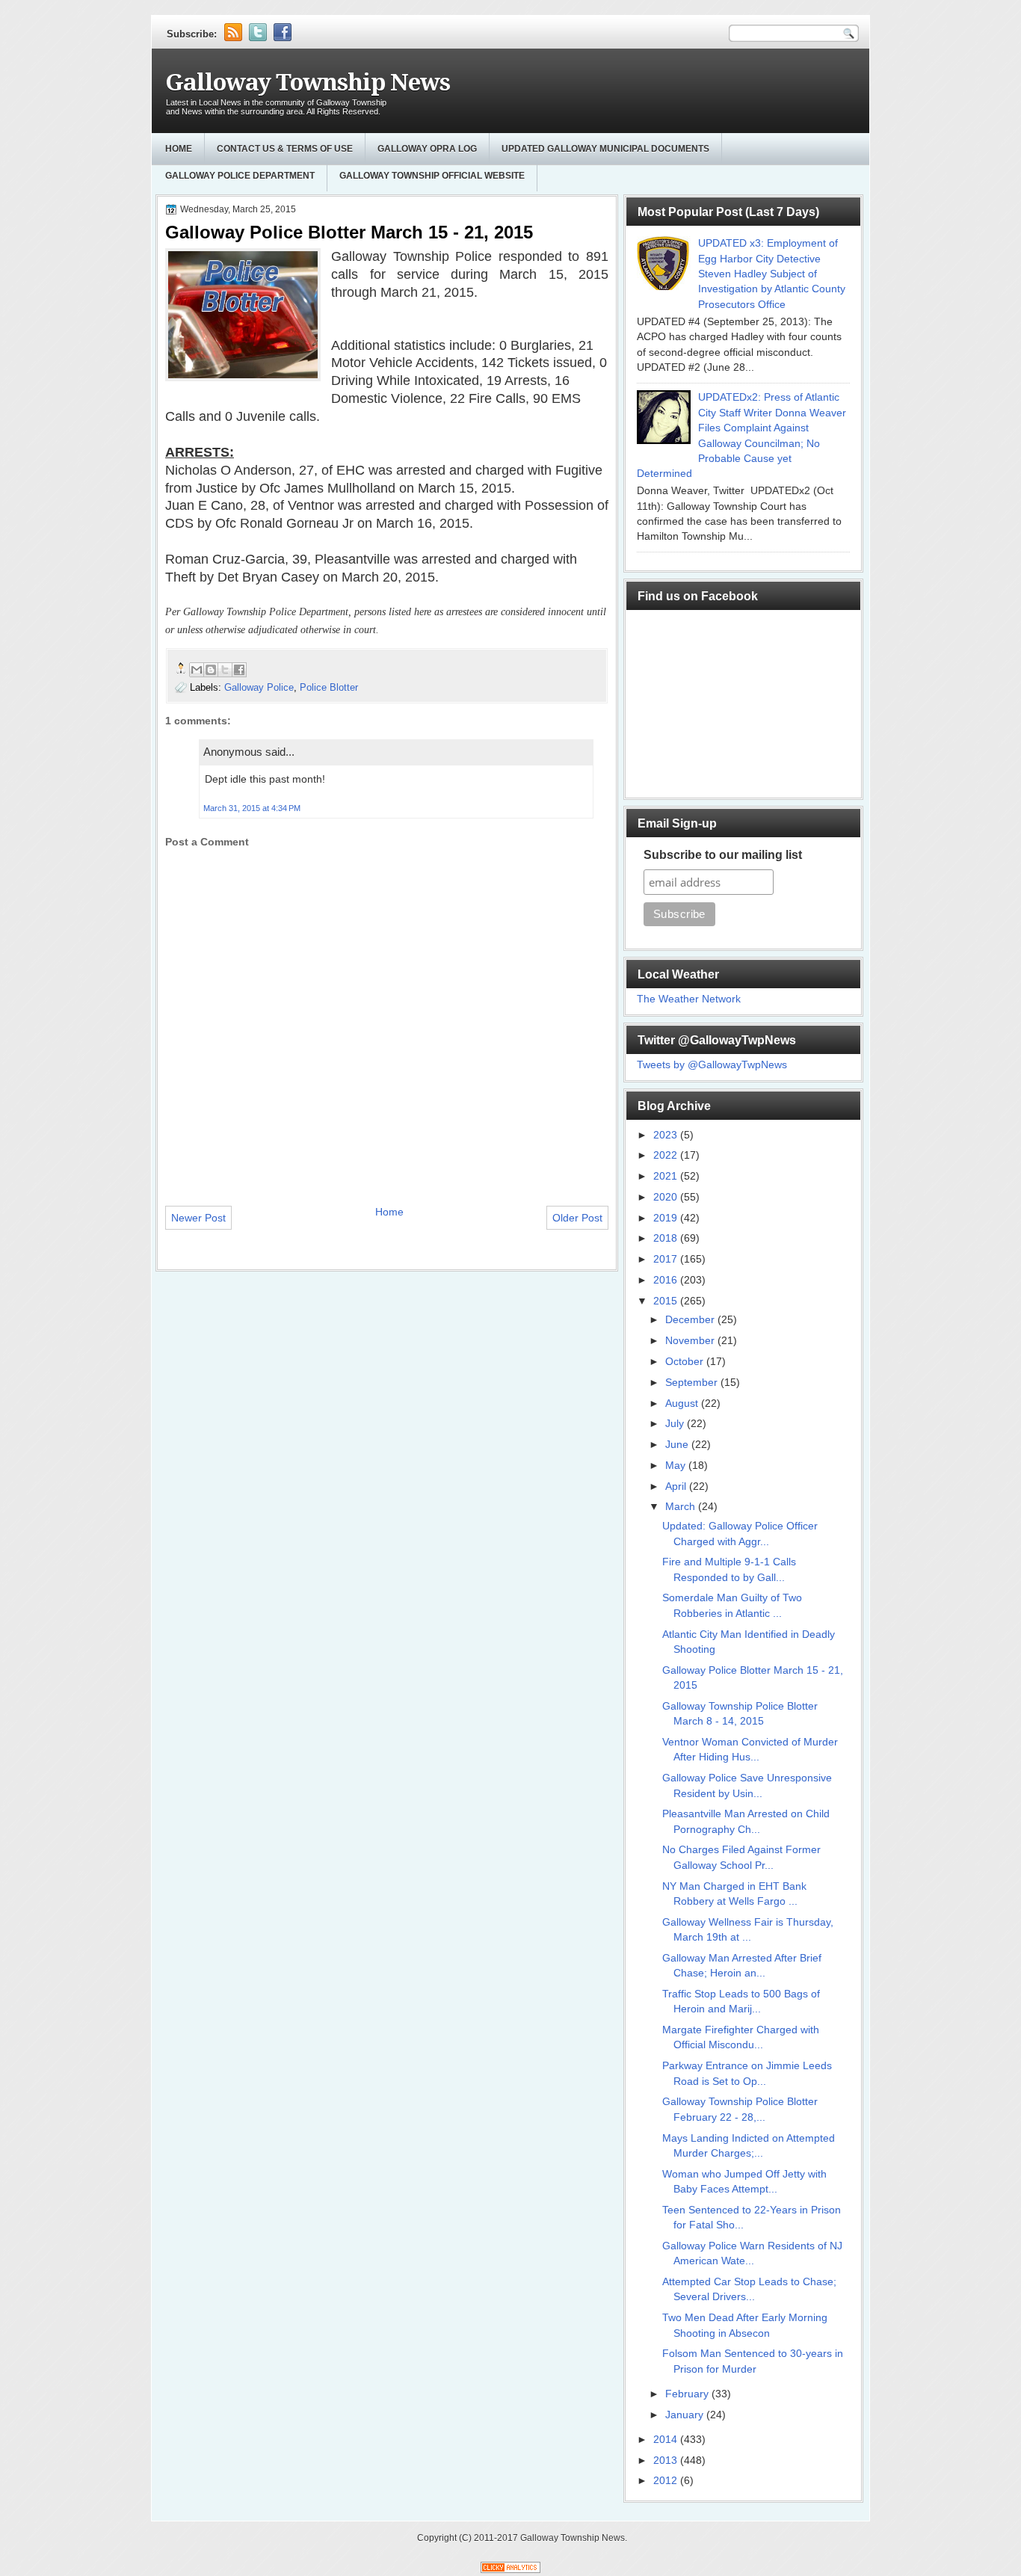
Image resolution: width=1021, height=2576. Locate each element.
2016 (667, 1280)
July (676, 1424)
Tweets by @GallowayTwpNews (712, 1065)
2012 (667, 2481)
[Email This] (197, 670)
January (686, 2415)
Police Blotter (329, 687)
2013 (667, 2461)
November (691, 1341)
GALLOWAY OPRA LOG (427, 149)
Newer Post (198, 1218)
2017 (667, 1259)
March (682, 1507)
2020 (667, 1197)
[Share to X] (225, 670)
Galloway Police (259, 687)
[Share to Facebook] (239, 670)
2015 (667, 1301)
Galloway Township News (308, 83)
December (691, 1320)
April (677, 1486)
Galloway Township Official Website (432, 176)
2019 (667, 1218)
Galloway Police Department (240, 176)
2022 (667, 1155)
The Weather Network (689, 999)
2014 (667, 2440)
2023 (667, 1135)
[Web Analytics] (510, 2570)
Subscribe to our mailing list (723, 855)
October (686, 1362)
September (693, 1383)
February (688, 2394)
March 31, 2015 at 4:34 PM (252, 808)
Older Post (577, 1218)
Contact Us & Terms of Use (285, 149)
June (678, 1445)
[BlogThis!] (211, 670)
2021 (667, 1176)
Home (179, 149)
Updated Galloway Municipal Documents (605, 149)
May (677, 1466)
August (683, 1403)
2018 (667, 1238)
